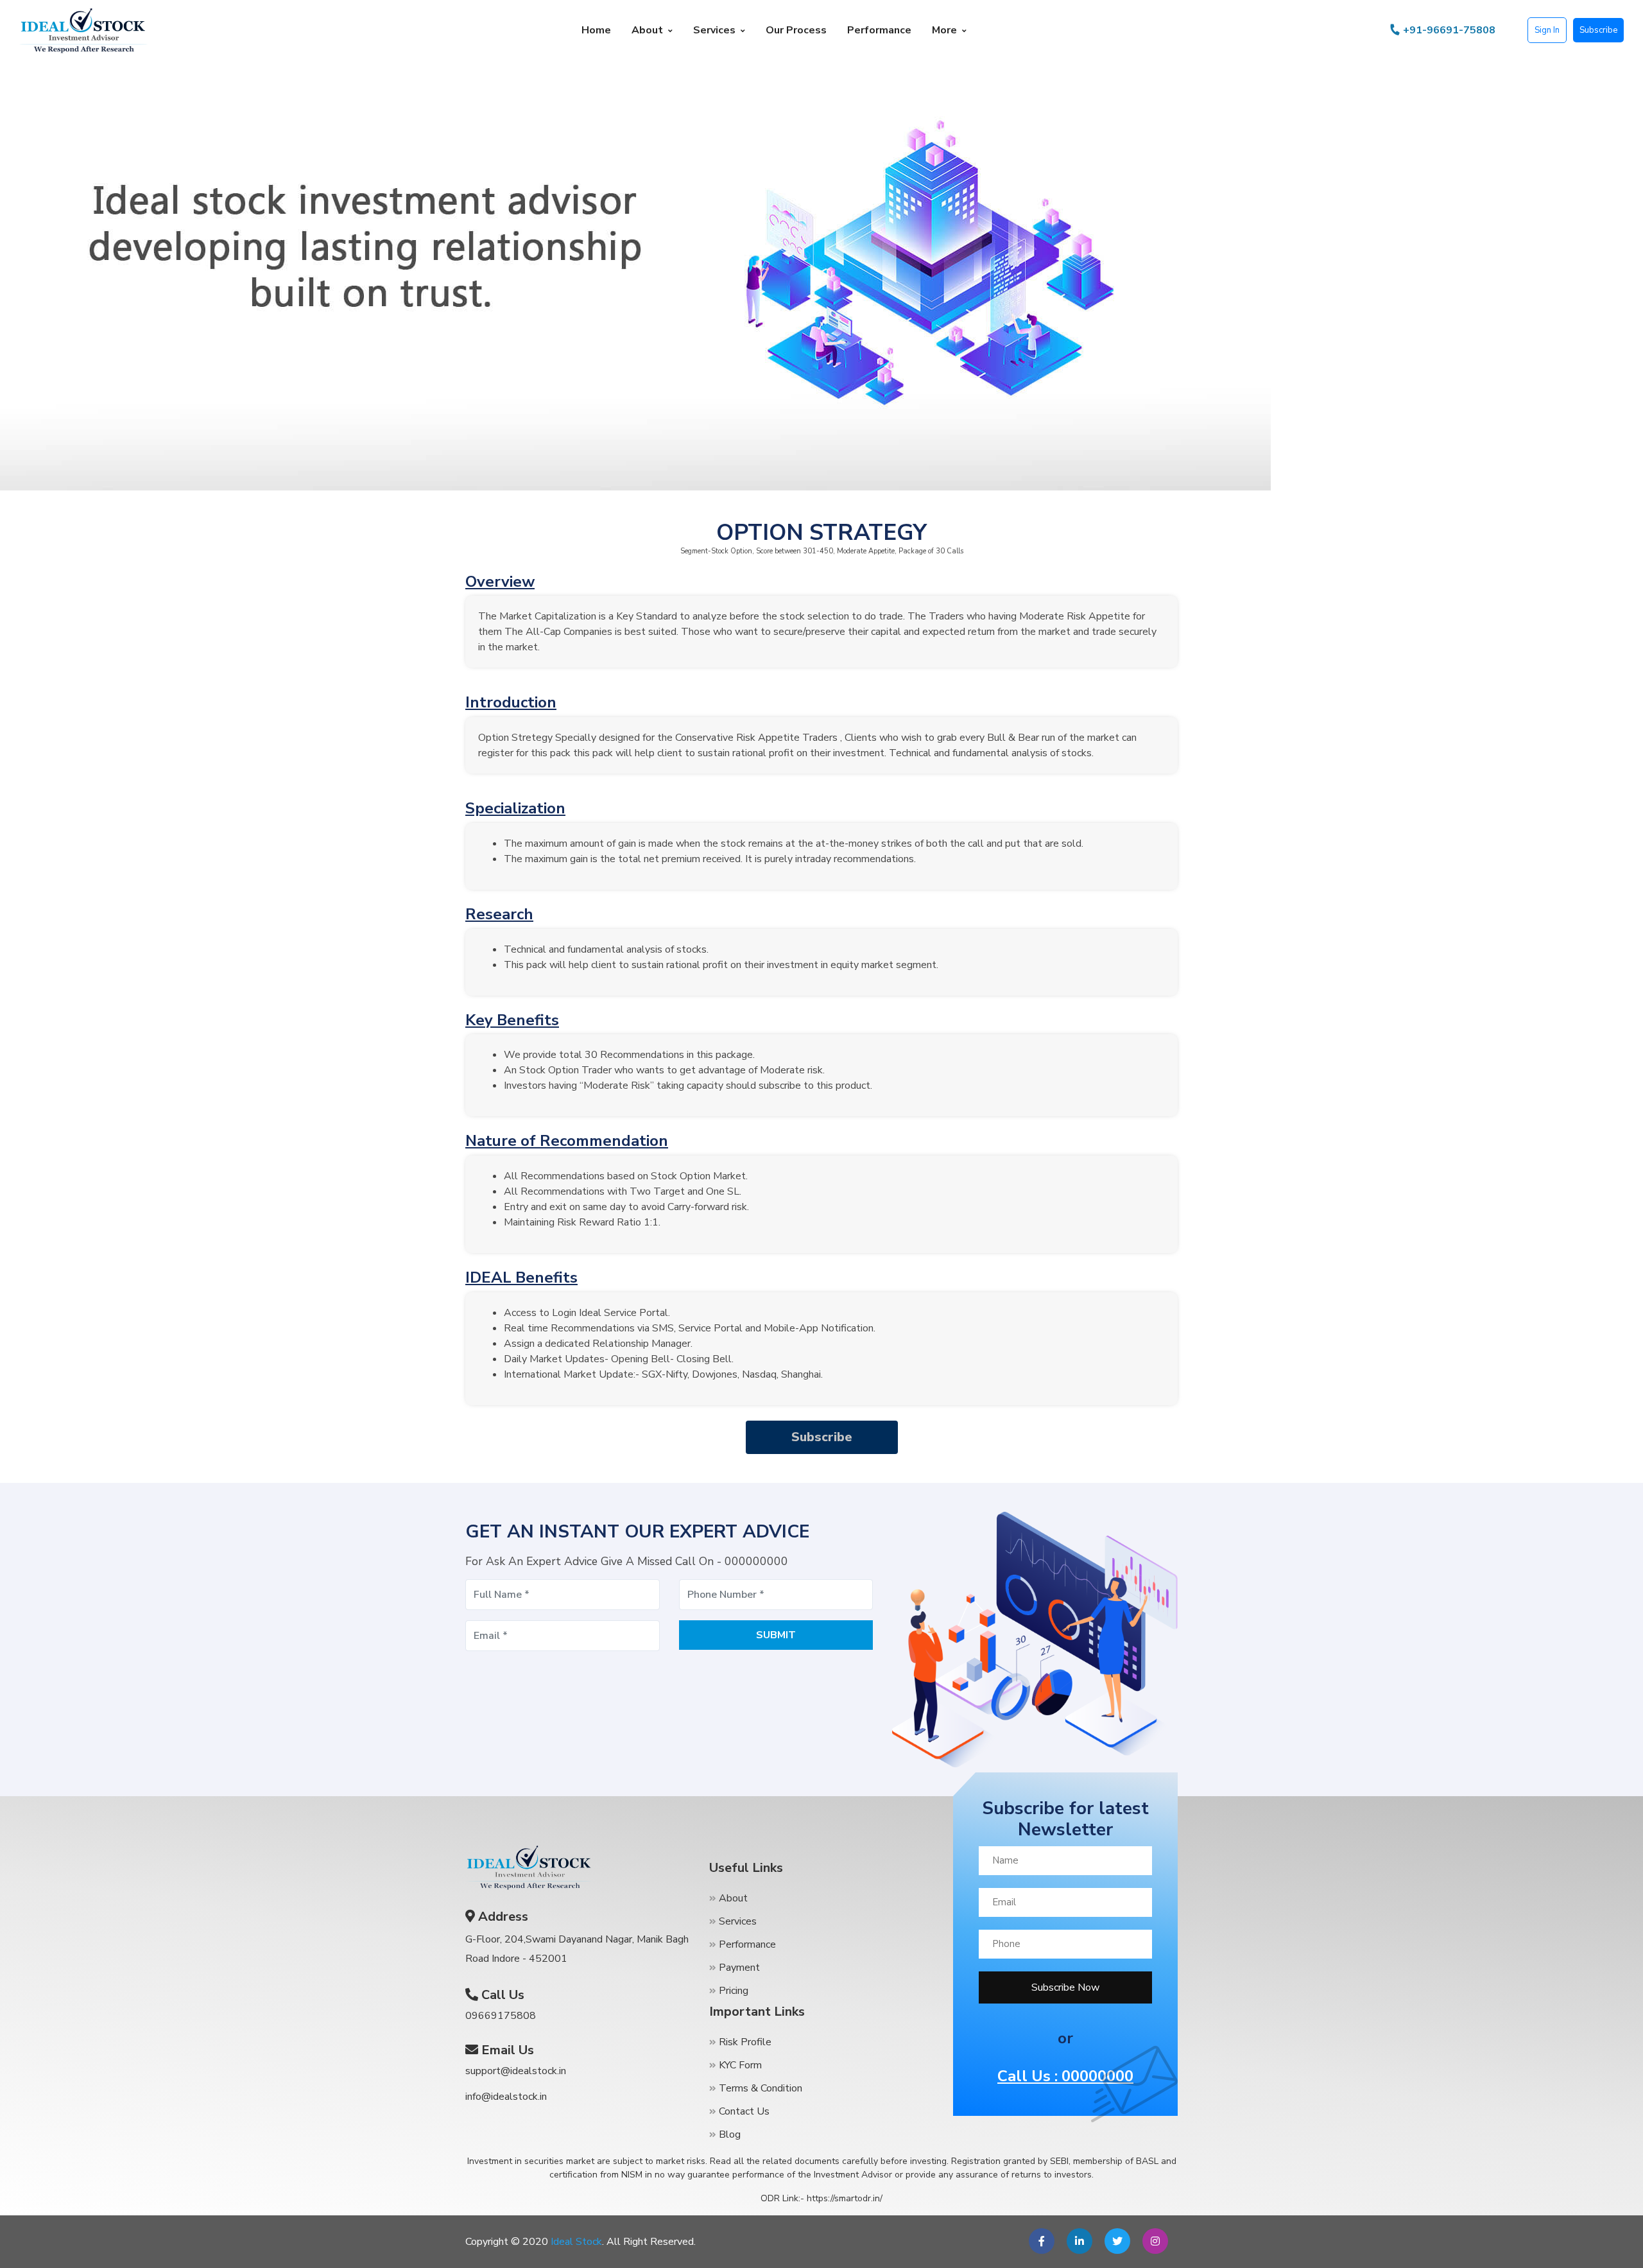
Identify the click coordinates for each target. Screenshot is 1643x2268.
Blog (728, 2134)
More (944, 30)
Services (714, 30)
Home (596, 30)
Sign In (1547, 30)
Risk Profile (744, 2042)
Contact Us (743, 2111)
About (647, 30)
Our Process (796, 30)
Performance (879, 30)
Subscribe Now (1065, 1987)
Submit (776, 1635)
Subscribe (1598, 30)
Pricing (732, 1991)
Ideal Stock (576, 2242)
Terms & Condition (759, 2088)
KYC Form (739, 2065)
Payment (738, 1968)
